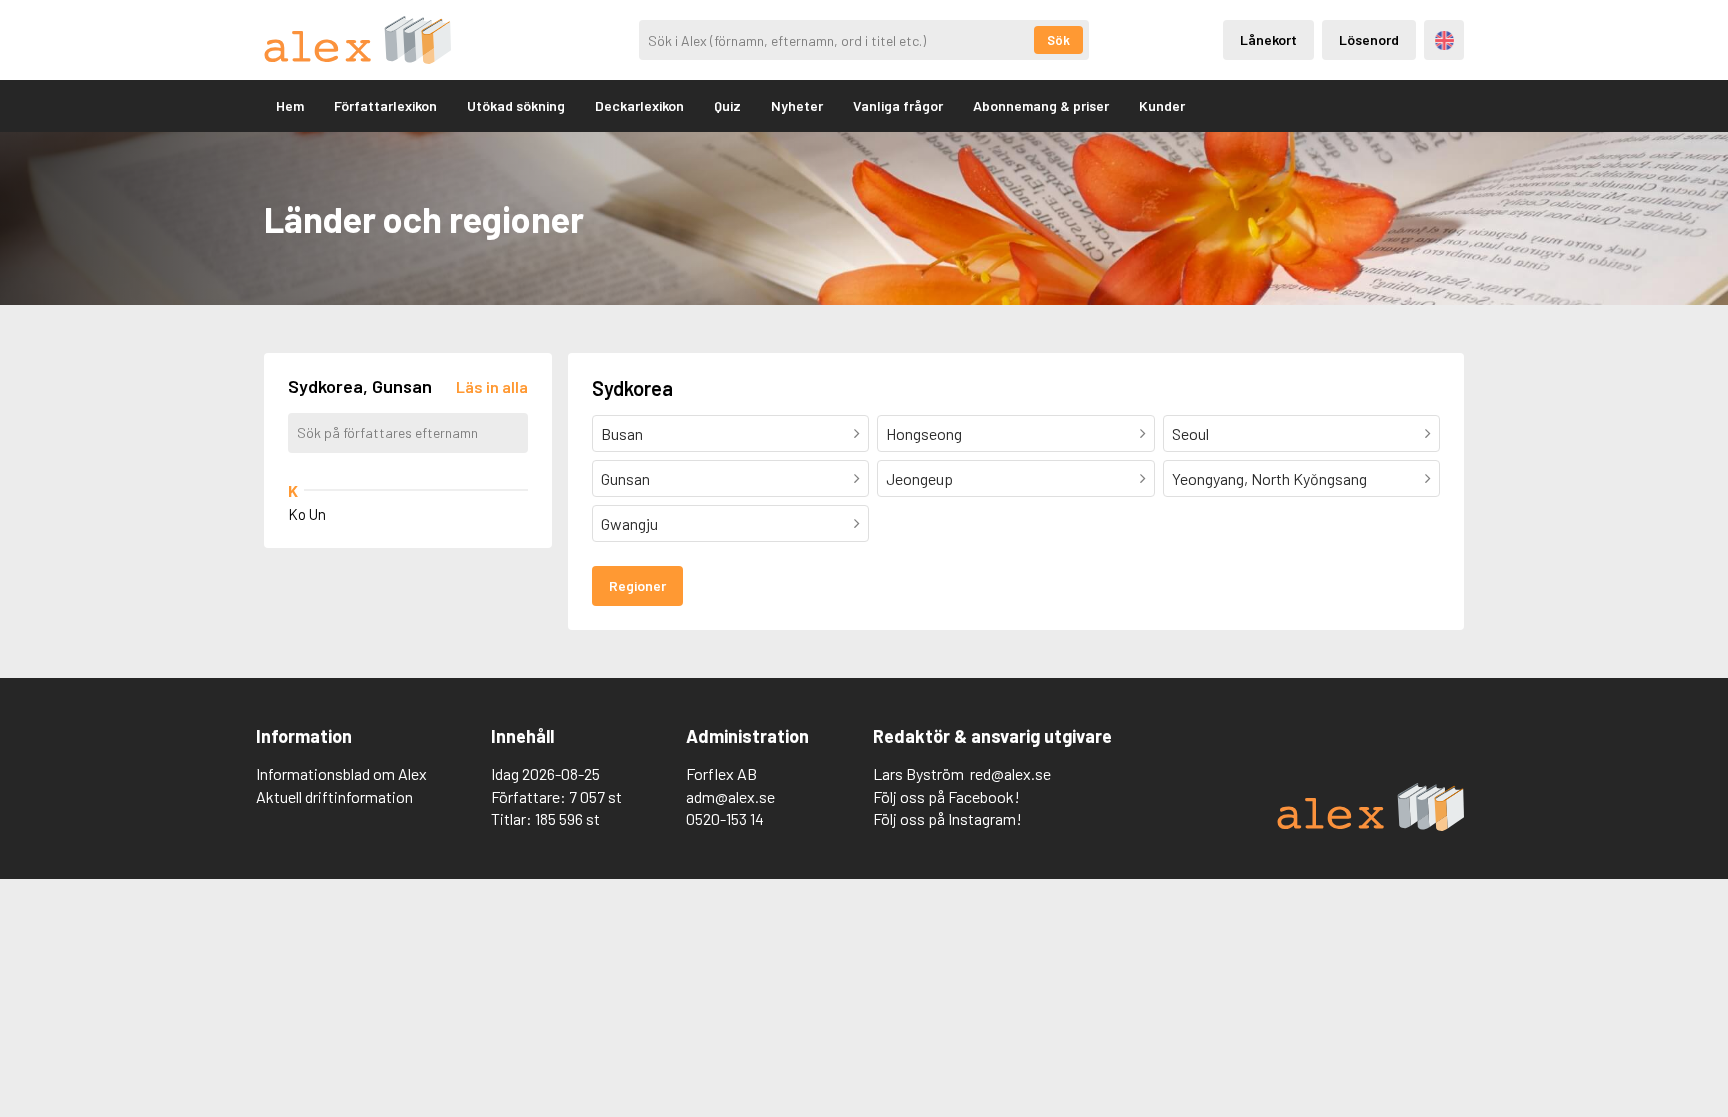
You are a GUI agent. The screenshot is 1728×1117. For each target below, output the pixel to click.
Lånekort (1268, 39)
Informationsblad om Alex (341, 773)
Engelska (1444, 40)
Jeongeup (919, 478)
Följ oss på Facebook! (946, 796)
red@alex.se (1010, 773)
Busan (622, 433)
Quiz (727, 105)
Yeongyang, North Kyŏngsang (1269, 478)
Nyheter (797, 105)
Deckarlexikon (639, 105)
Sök (1058, 40)
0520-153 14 (725, 818)
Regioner (637, 585)
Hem (290, 105)
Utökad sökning (516, 105)
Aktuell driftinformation (334, 796)
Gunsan (625, 478)
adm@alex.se (730, 796)
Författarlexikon (385, 105)
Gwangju (629, 523)
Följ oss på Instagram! (947, 818)
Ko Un (307, 514)
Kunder (1162, 105)
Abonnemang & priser (1041, 105)
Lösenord (1369, 39)
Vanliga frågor (898, 105)
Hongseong (924, 433)
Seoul (1190, 433)
